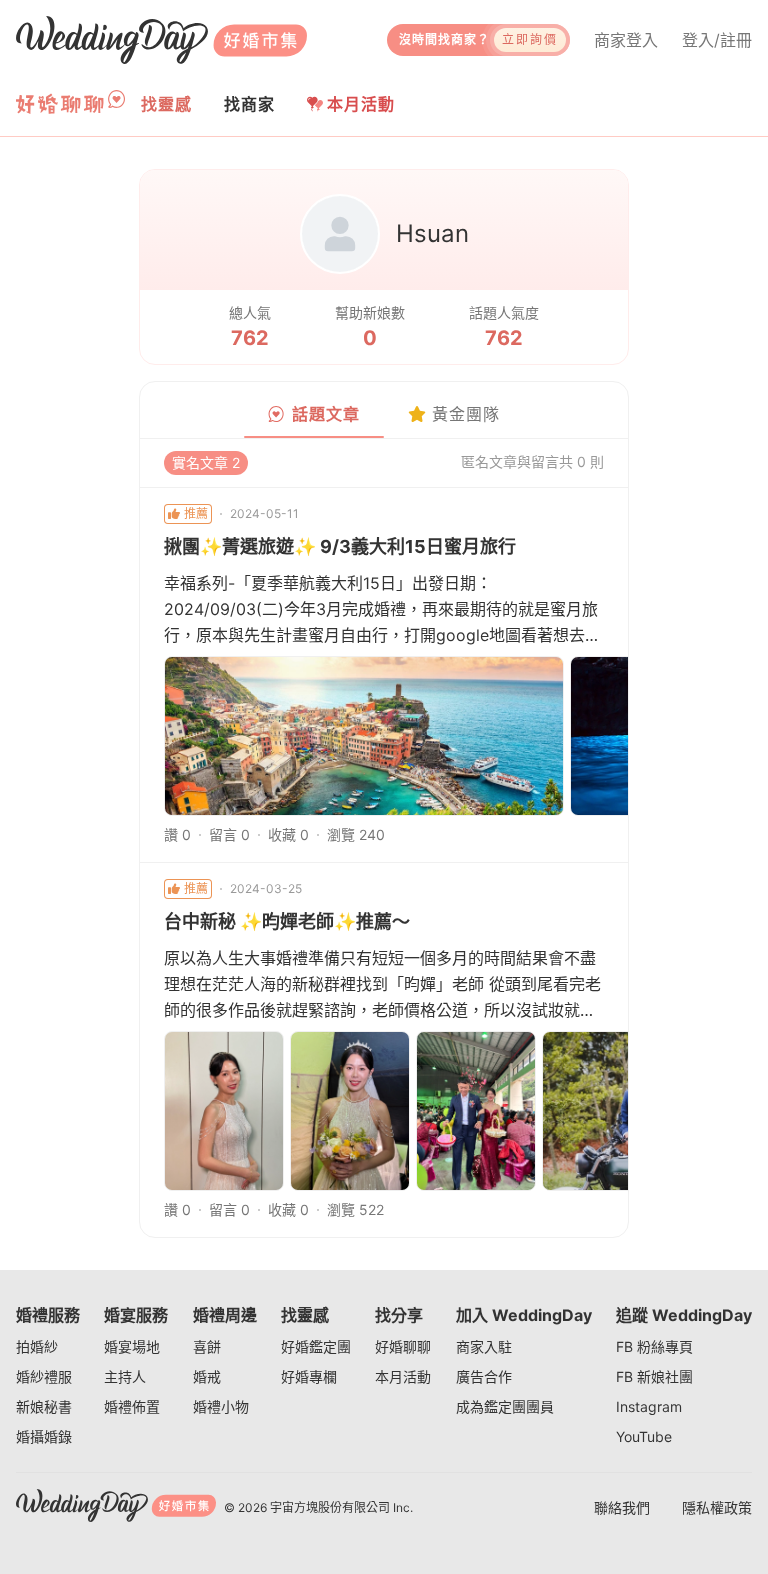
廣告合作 (484, 1376)
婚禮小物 (221, 1406)
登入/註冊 (717, 40)
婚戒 (207, 1376)
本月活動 (361, 104)
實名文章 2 (206, 462)
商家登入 (626, 40)
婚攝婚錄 (44, 1436)
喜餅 (207, 1346)
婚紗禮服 (44, 1376)
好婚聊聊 (403, 1346)
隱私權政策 (717, 1507)
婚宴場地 (132, 1346)
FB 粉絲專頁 (654, 1346)
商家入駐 (484, 1346)
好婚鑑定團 (316, 1346)
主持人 (125, 1376)
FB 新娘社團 (654, 1376)
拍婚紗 (37, 1346)
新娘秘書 (44, 1406)
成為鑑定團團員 (505, 1406)
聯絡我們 (622, 1507)
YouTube (644, 1436)
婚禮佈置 (132, 1406)
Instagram (649, 1406)
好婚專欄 (309, 1376)
